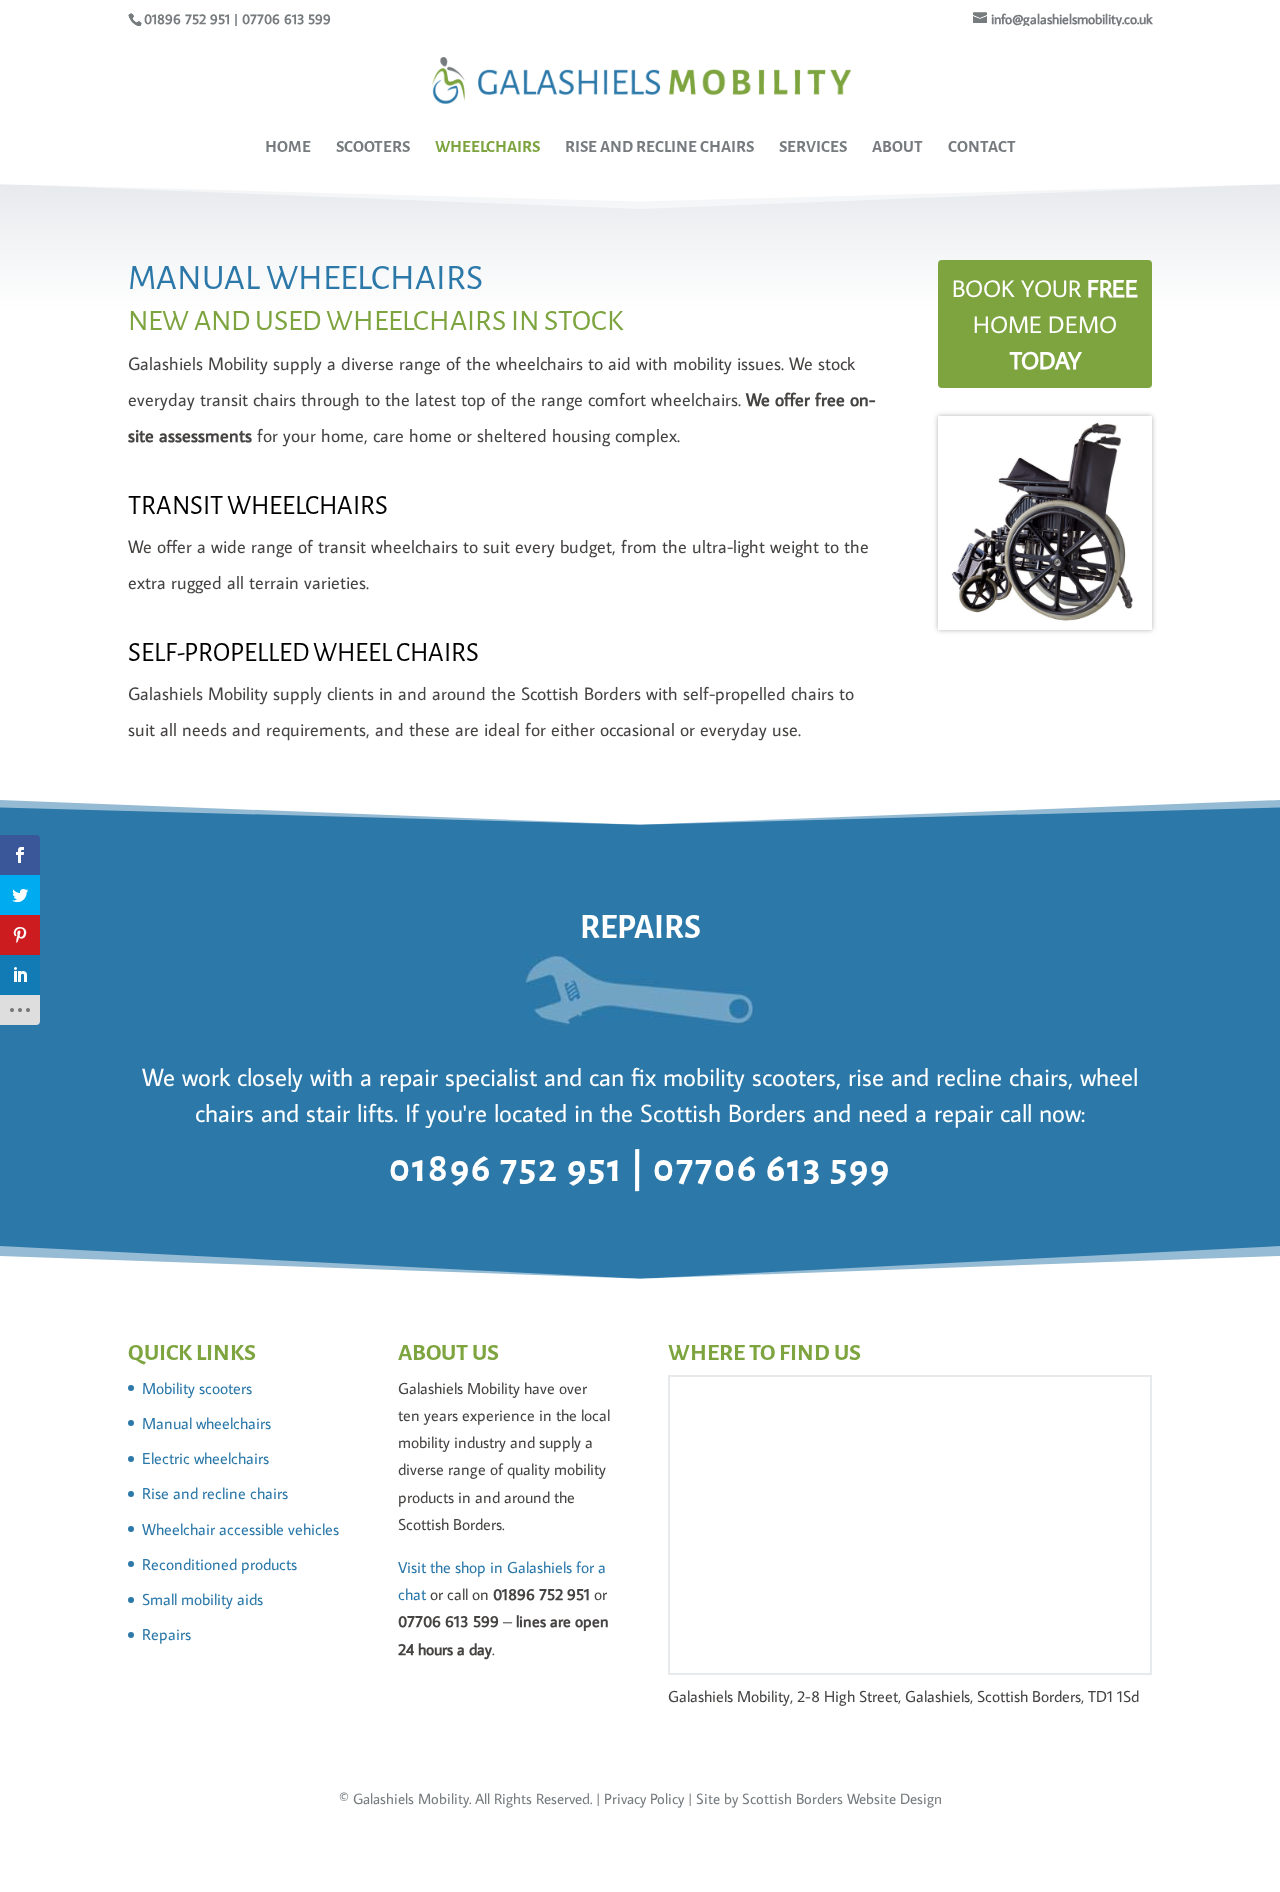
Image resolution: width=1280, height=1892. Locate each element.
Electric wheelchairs (205, 1458)
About (897, 147)
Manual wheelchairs (206, 1423)
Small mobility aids (202, 1599)
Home (288, 147)
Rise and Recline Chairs (659, 147)
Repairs (166, 1634)
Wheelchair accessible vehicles (240, 1529)
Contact (982, 147)
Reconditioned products (219, 1564)
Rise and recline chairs (215, 1493)
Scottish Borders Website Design (842, 1798)
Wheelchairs (487, 147)
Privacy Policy (644, 1798)
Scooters (373, 147)
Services (813, 147)
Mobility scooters (197, 1388)
